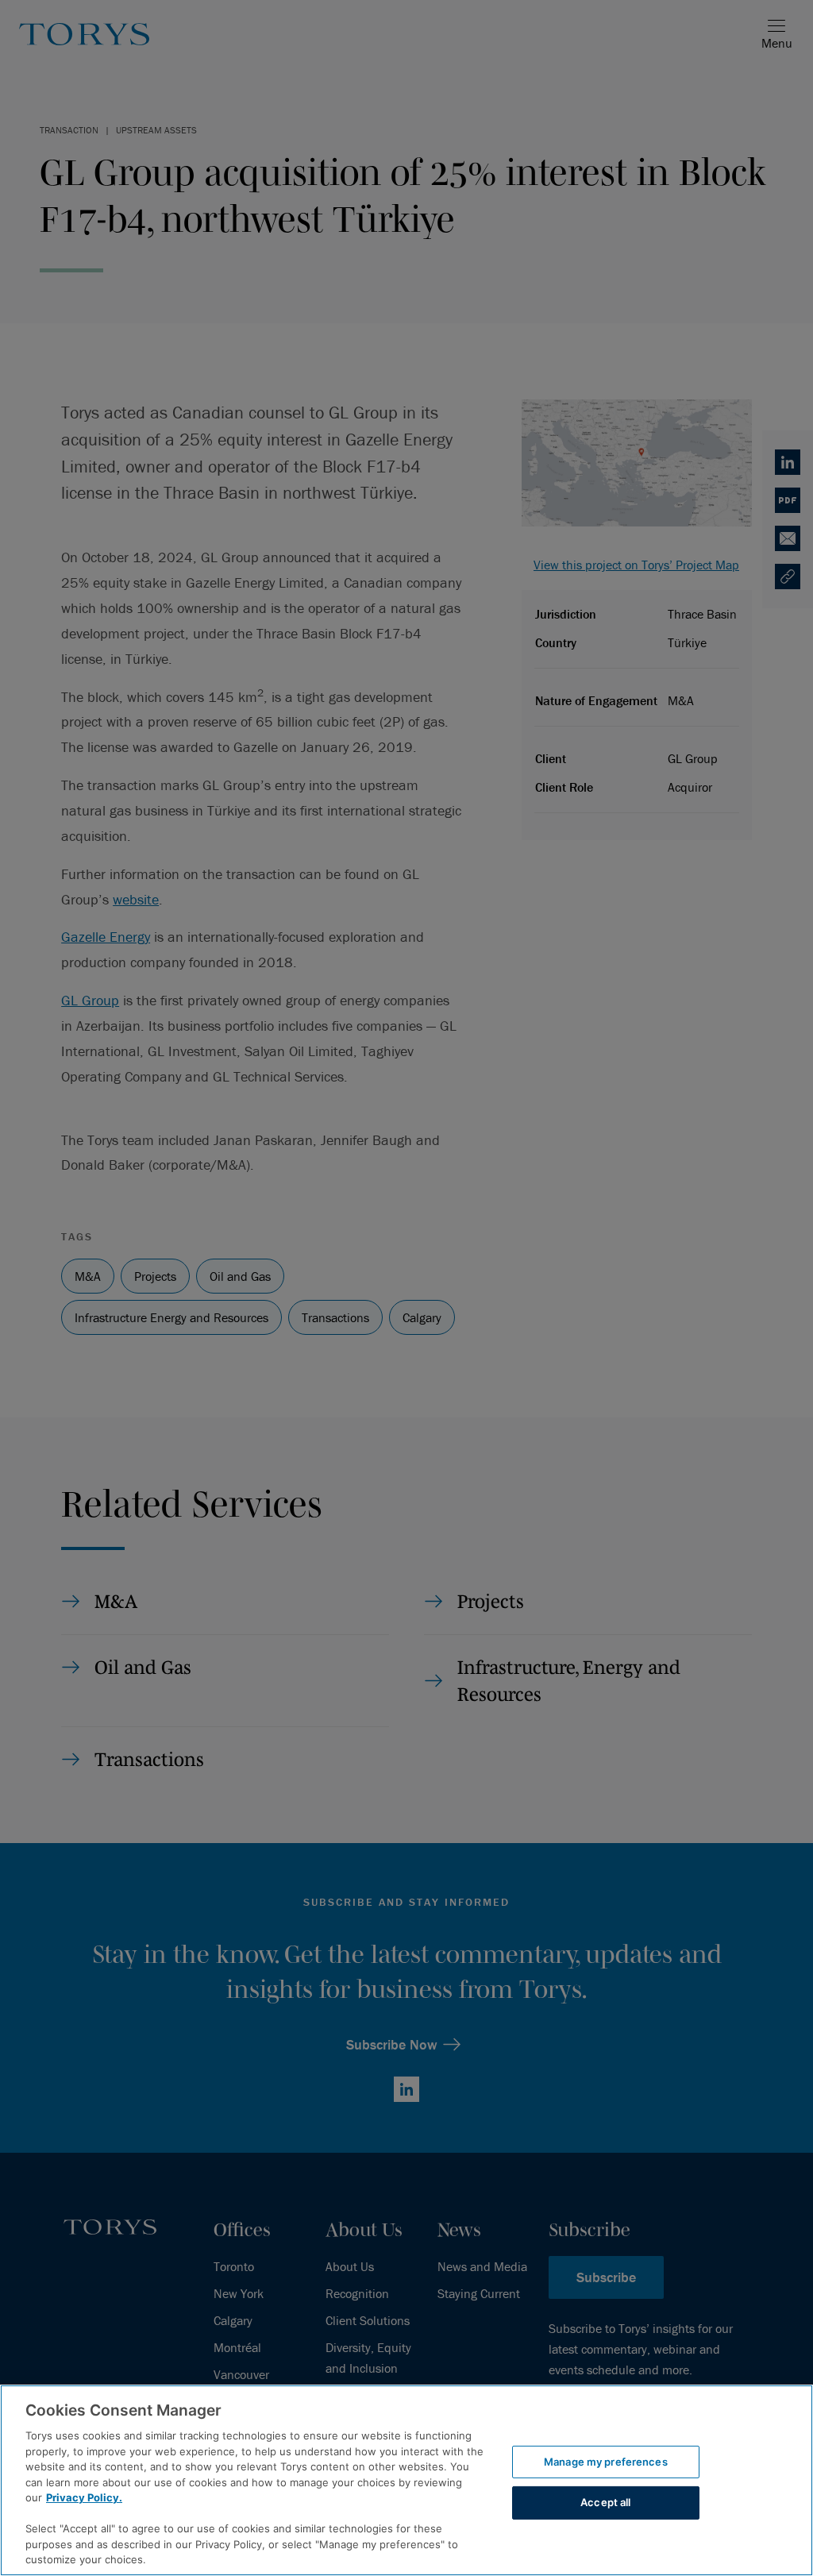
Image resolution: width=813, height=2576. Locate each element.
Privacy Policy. (84, 2497)
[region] (406, 2480)
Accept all (605, 2502)
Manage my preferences (606, 2462)
